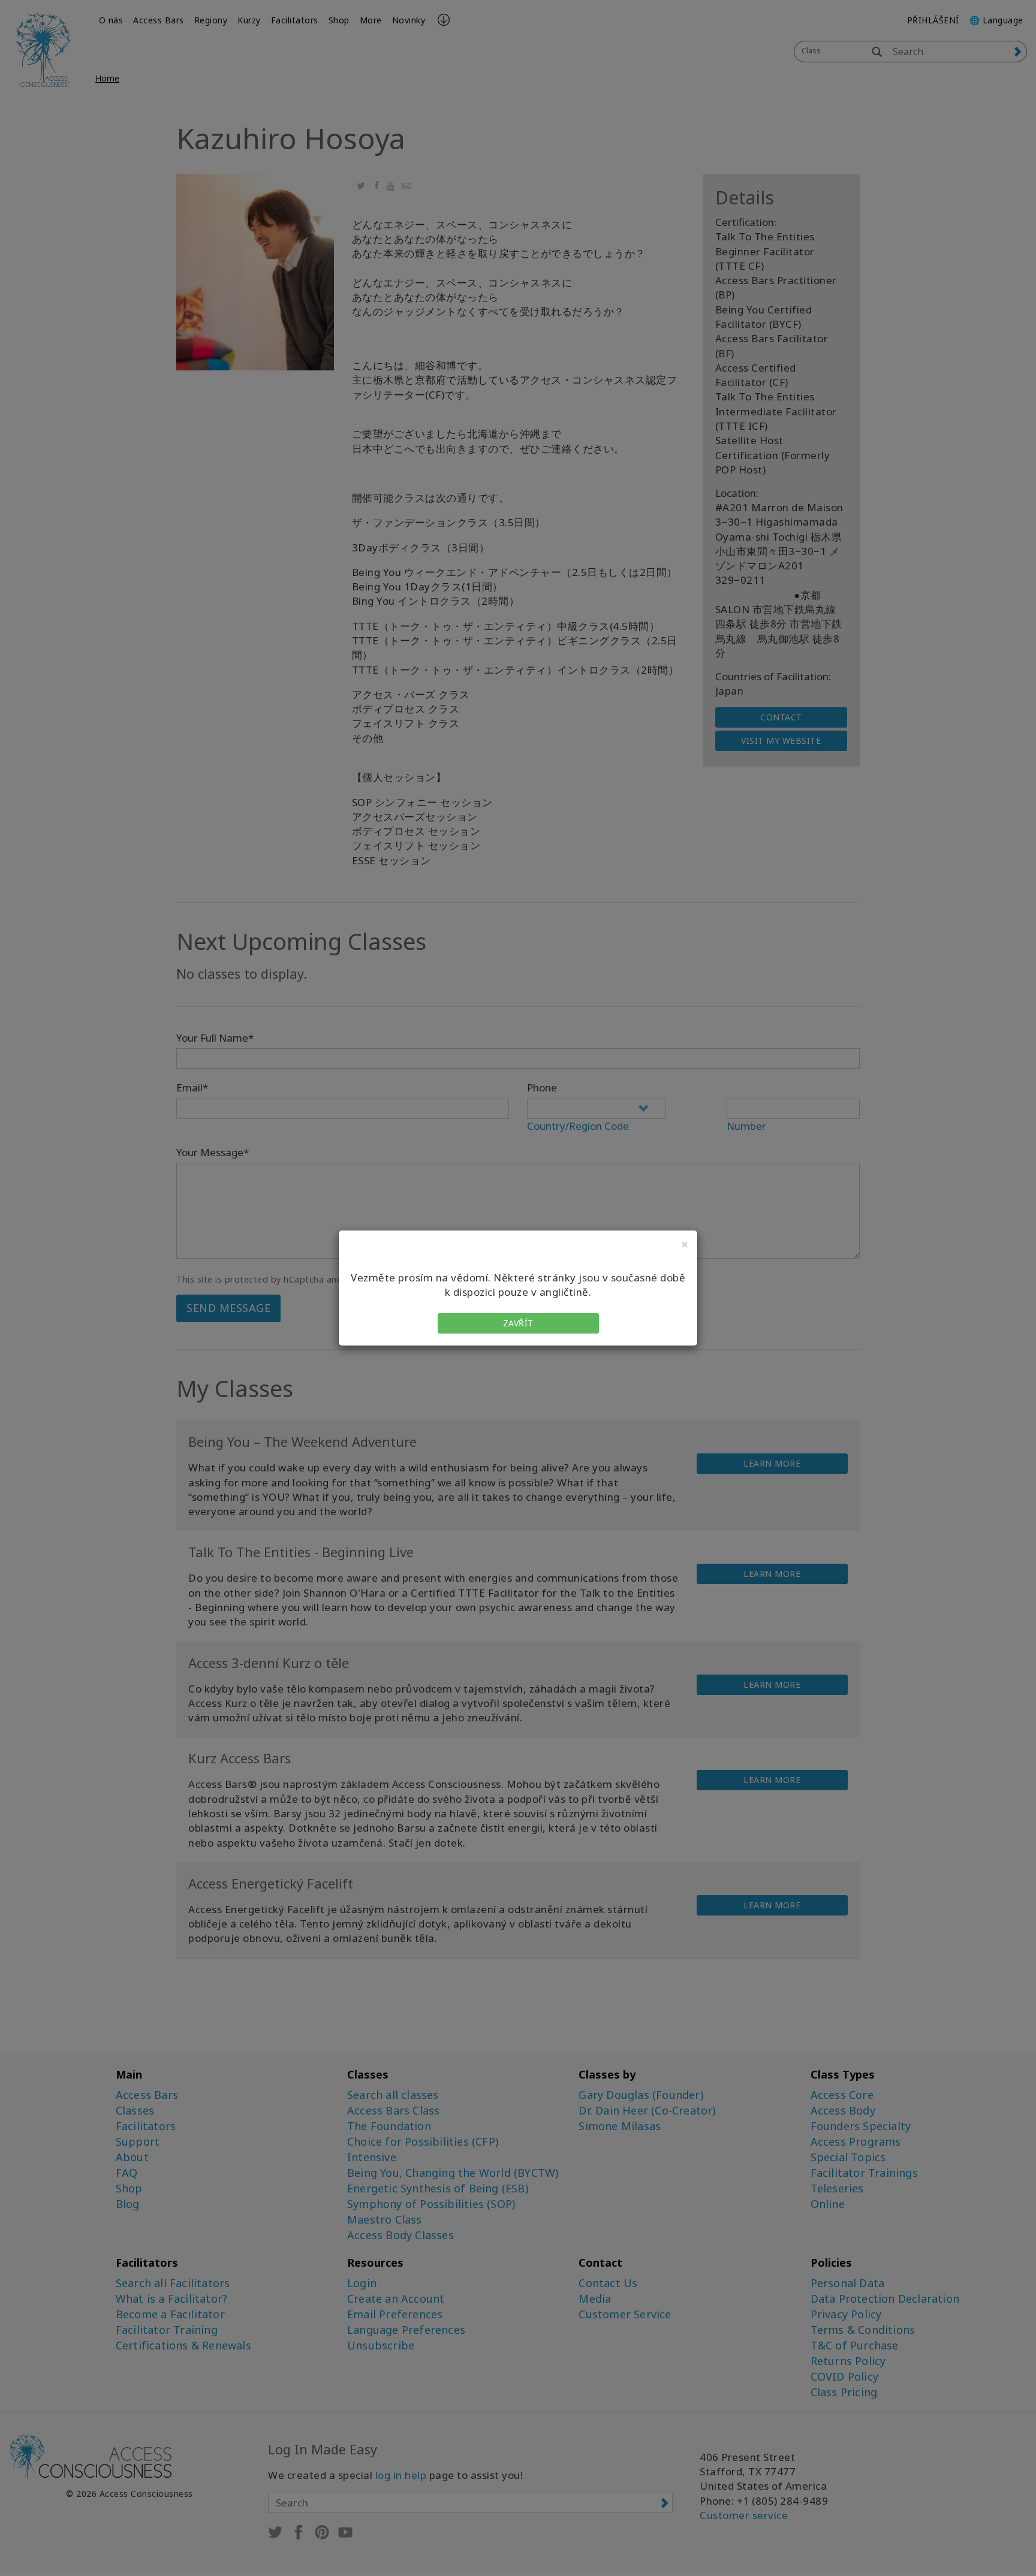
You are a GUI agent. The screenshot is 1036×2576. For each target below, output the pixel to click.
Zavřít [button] (518, 1323)
